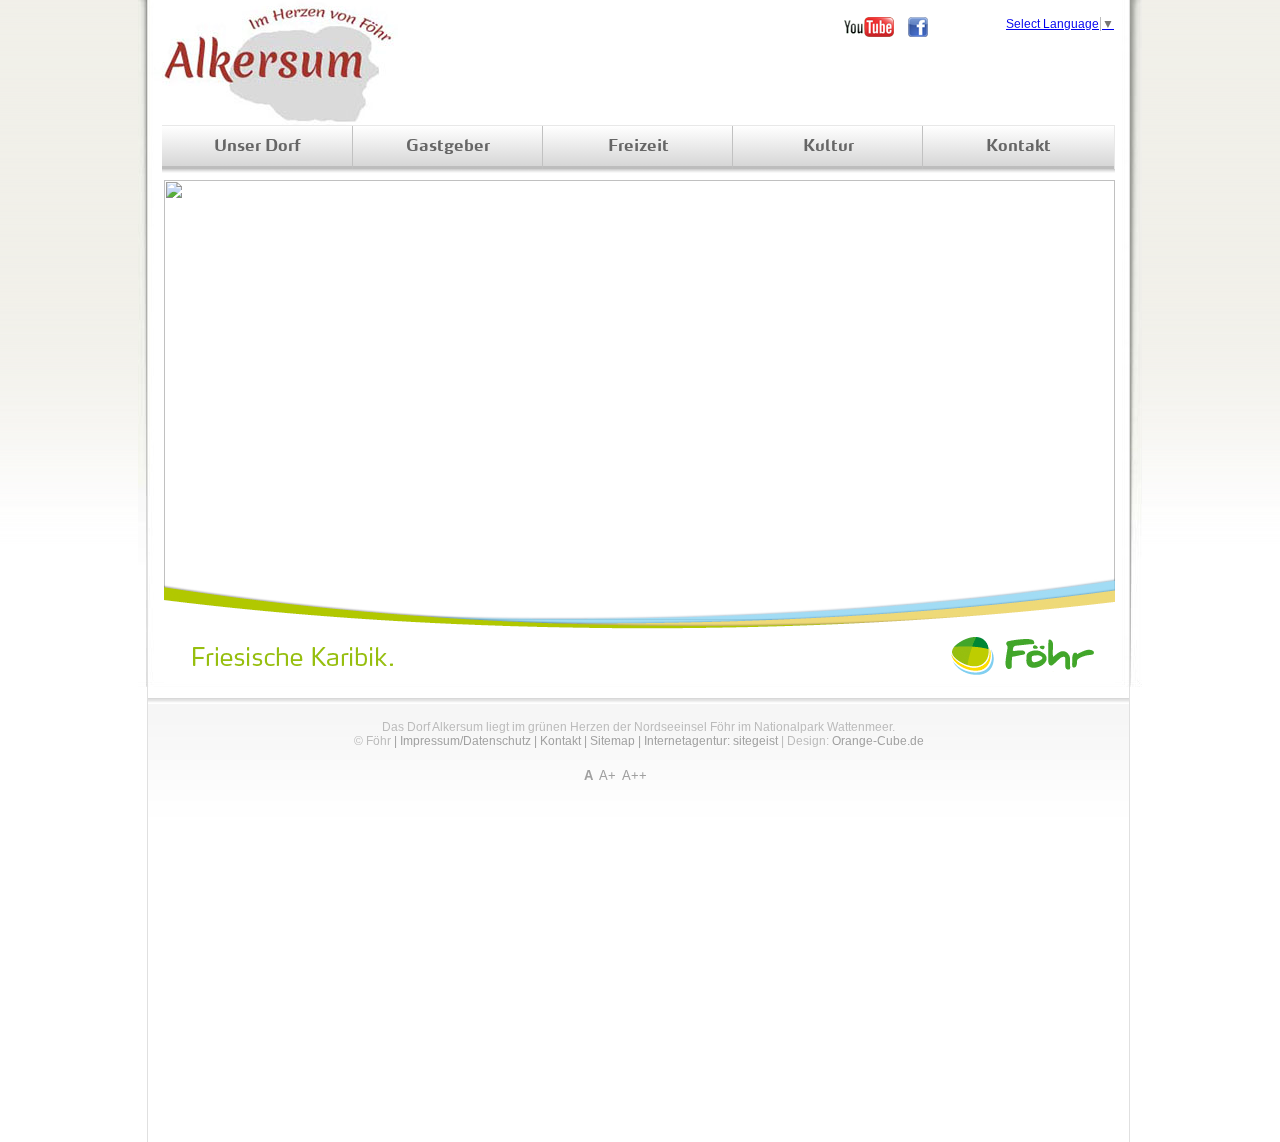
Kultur (828, 147)
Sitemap (612, 741)
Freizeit (638, 147)
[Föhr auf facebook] (925, 27)
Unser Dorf (257, 147)
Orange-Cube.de (878, 741)
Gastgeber (448, 147)
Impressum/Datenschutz (465, 741)
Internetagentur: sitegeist (711, 741)
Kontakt (1018, 147)
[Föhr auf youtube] (876, 27)
